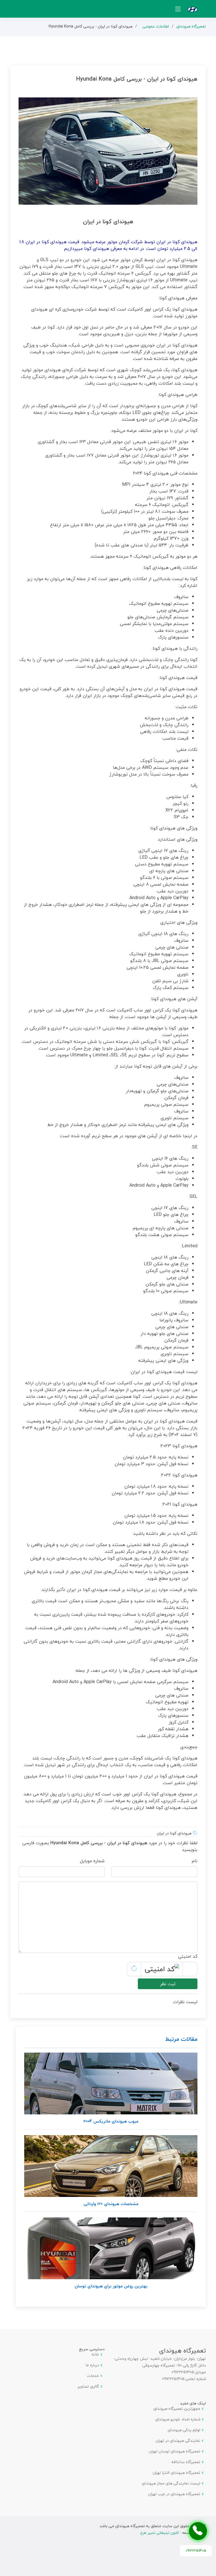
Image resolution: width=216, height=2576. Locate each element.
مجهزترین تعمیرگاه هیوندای (177, 2409)
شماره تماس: (195, 2379)
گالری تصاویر (88, 2386)
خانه (95, 2354)
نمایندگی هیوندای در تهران (178, 2441)
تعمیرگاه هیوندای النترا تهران (176, 2473)
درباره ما (92, 2365)
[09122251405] (198, 2531)
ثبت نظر (168, 1984)
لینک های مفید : (192, 2403)
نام (195, 1861)
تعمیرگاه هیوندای (191, 26)
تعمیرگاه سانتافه (186, 2462)
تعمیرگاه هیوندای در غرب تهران (174, 2494)
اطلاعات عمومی (156, 26)
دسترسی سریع (92, 2349)
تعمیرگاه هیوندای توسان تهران (175, 2451)
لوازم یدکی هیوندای (184, 2430)
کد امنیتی (188, 1956)
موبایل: (200, 2372)
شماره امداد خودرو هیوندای (178, 2419)
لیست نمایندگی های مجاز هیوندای (171, 2483)
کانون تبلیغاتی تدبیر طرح (160, 2533)
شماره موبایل (92, 1861)
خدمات (93, 2376)
